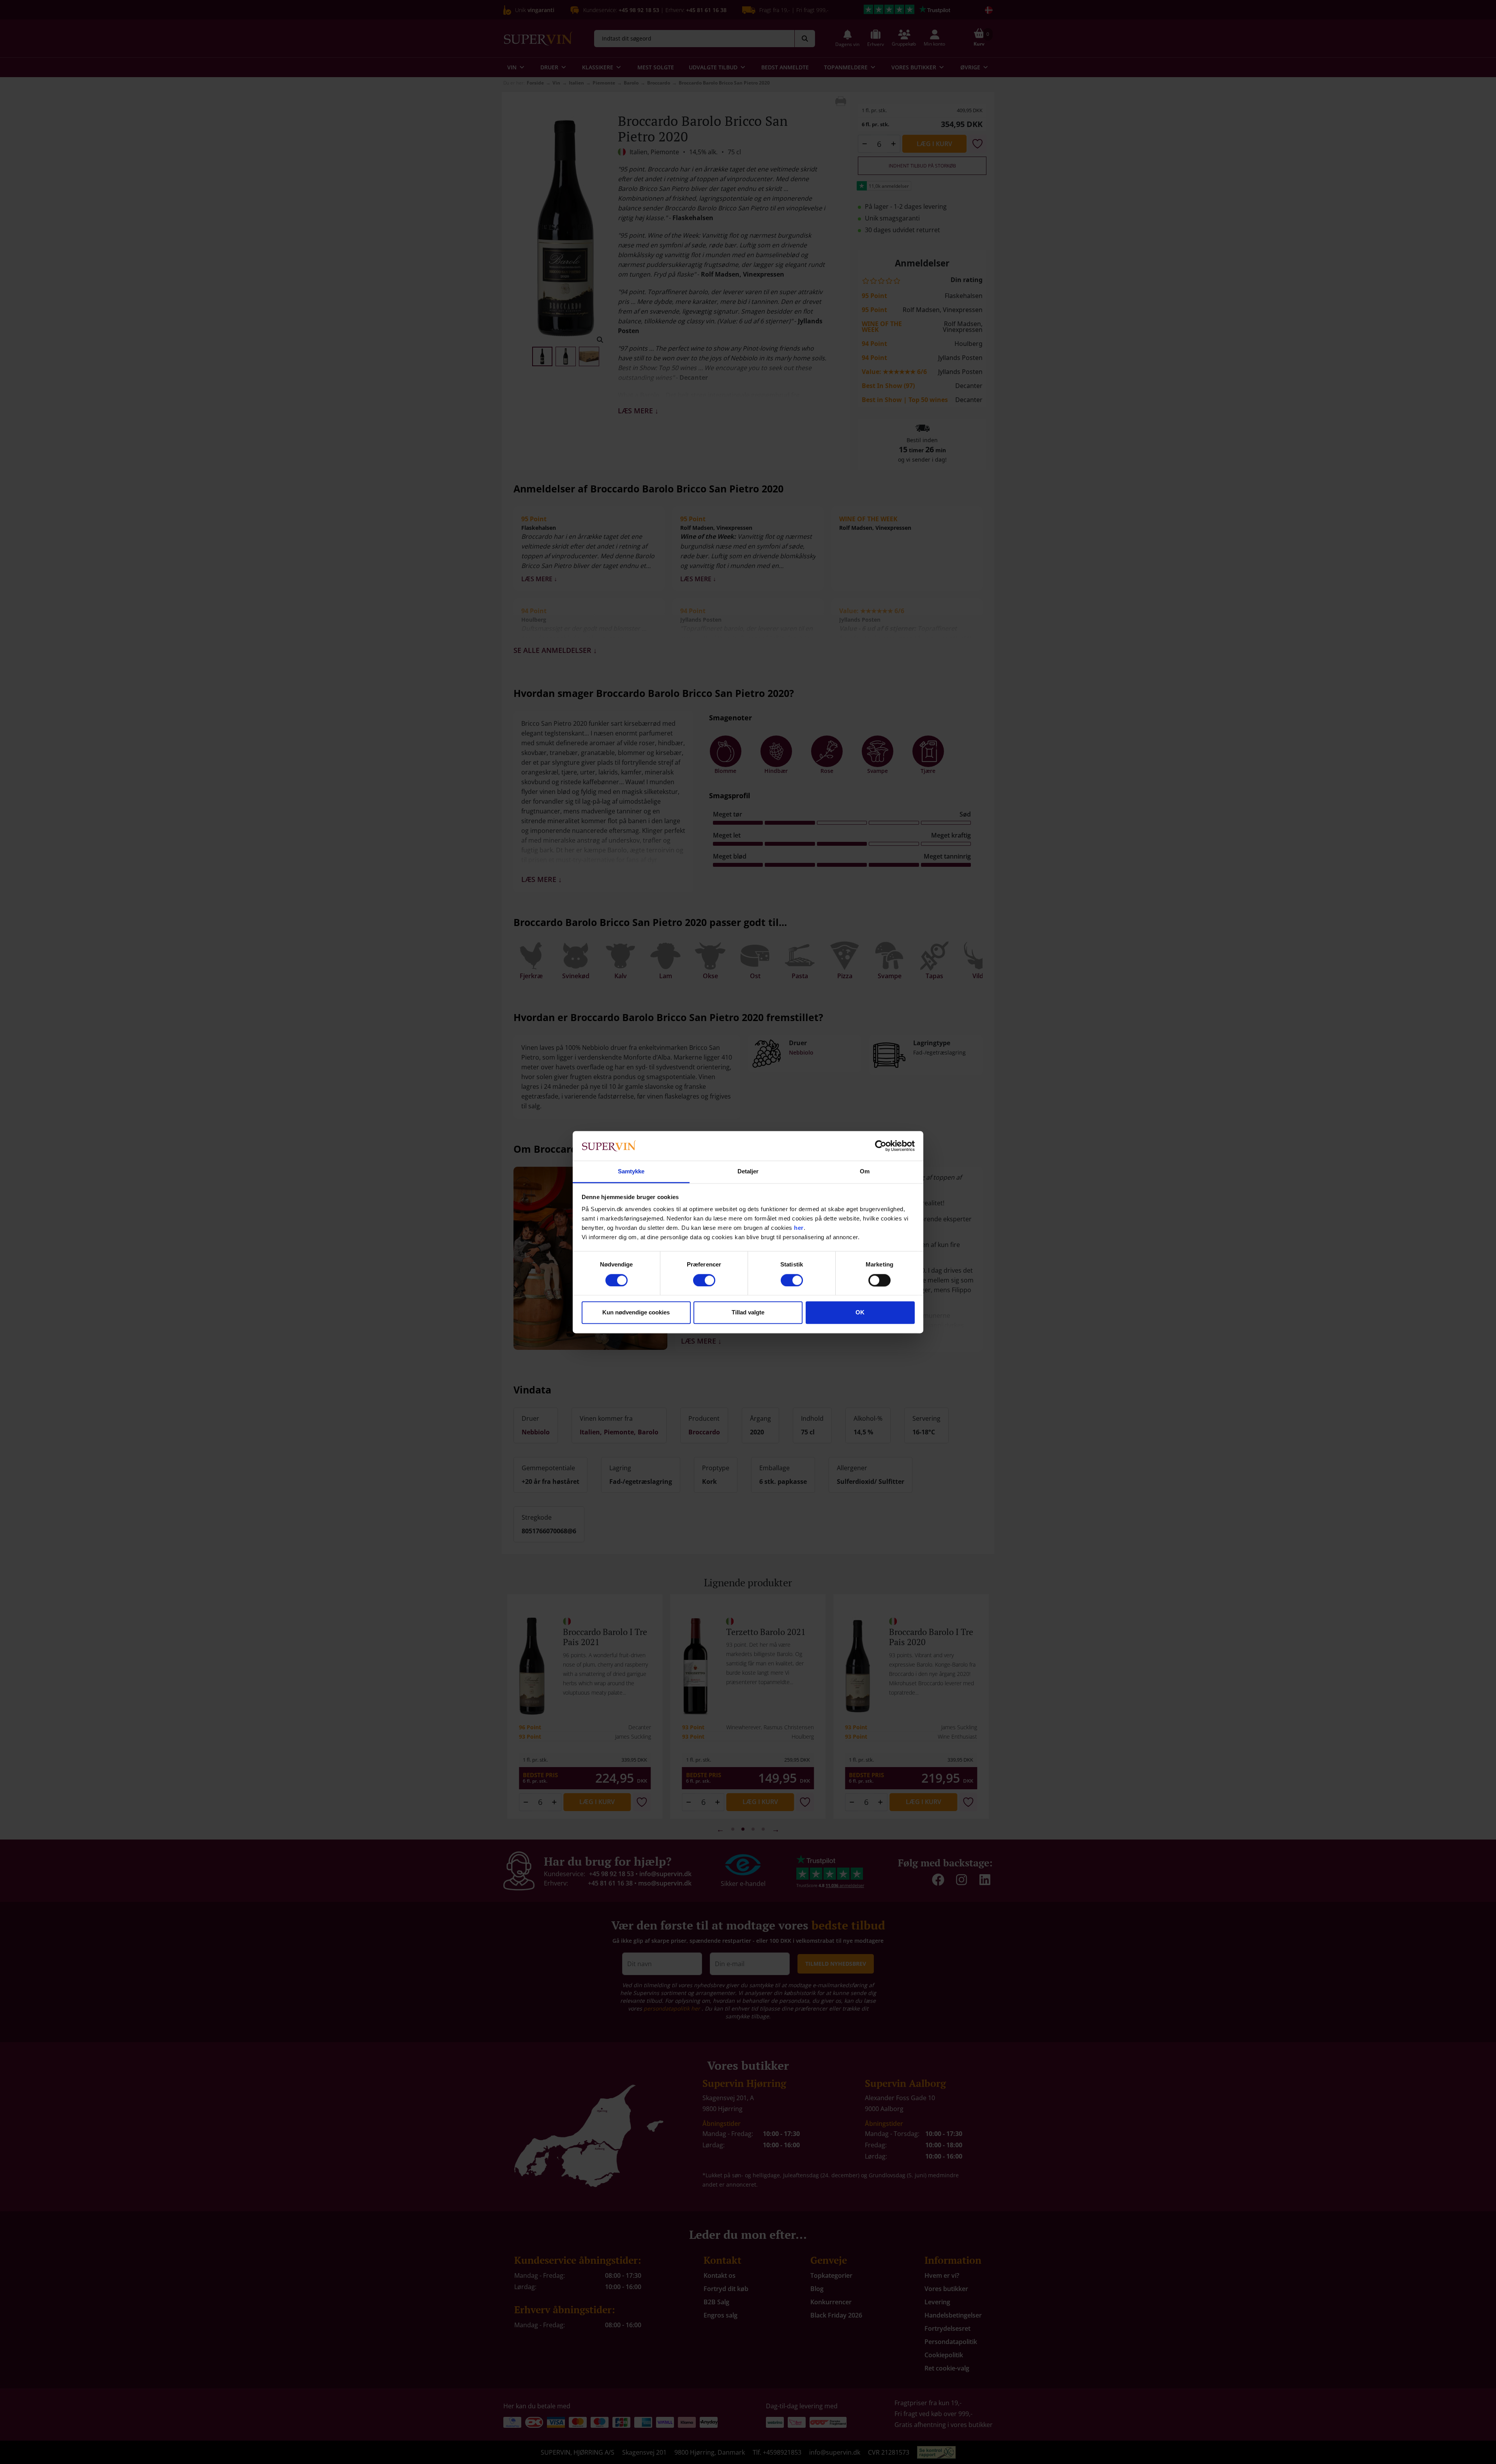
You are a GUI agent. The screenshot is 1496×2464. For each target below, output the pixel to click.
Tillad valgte (748, 1313)
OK (860, 1313)
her (799, 1228)
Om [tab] (865, 1172)
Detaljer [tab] (748, 1172)
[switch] (704, 1280)
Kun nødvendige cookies (636, 1313)
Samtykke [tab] (631, 1172)
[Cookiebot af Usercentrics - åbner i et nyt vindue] (881, 1146)
